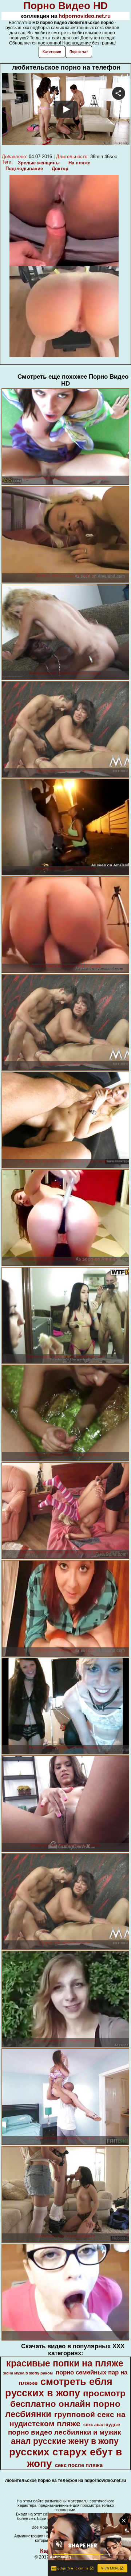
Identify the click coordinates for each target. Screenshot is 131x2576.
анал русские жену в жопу (65, 2441)
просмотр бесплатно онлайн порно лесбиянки (65, 2404)
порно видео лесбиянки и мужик (65, 2432)
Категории (52, 52)
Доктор (60, 169)
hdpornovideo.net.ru (85, 16)
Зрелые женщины (39, 163)
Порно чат (79, 52)
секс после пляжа (79, 2465)
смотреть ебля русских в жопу (59, 2387)
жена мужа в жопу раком (28, 2373)
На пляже (79, 163)
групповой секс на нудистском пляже (68, 2419)
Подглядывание (24, 169)
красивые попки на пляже (65, 2363)
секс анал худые (102, 2425)
